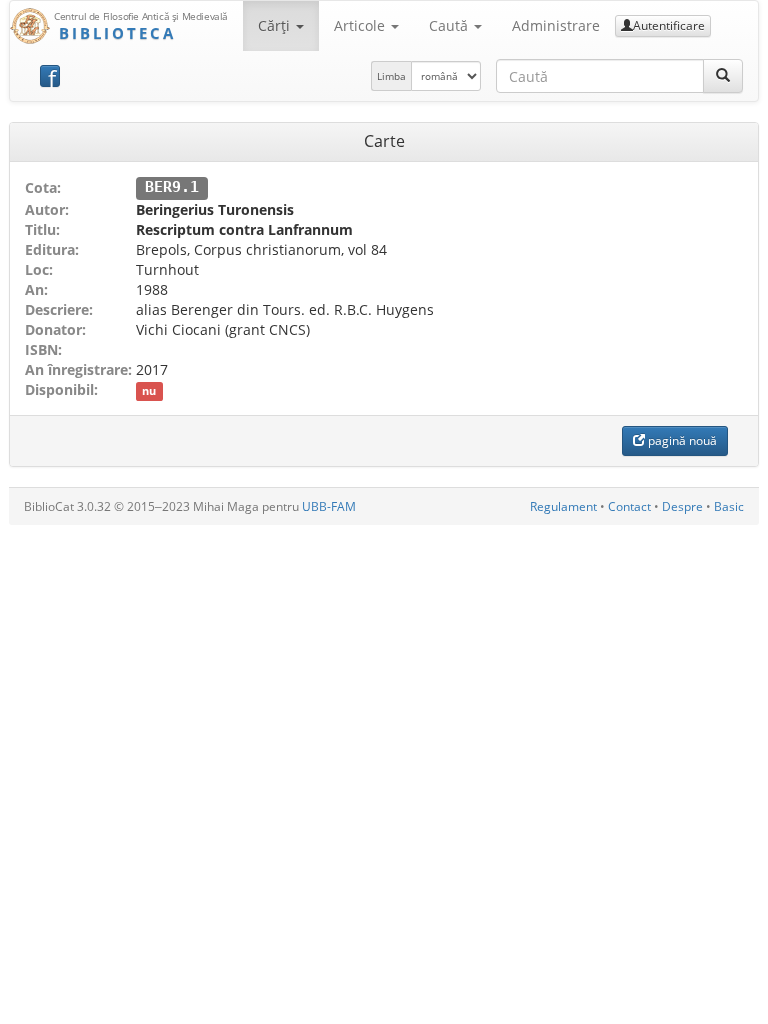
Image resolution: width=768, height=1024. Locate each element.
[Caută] (723, 76)
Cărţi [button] (276, 25)
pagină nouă (681, 440)
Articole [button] (361, 25)
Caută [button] (450, 25)
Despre (682, 506)
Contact (629, 506)
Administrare (556, 25)
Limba (391, 76)
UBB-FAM (329, 506)
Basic (729, 506)
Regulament (563, 506)
